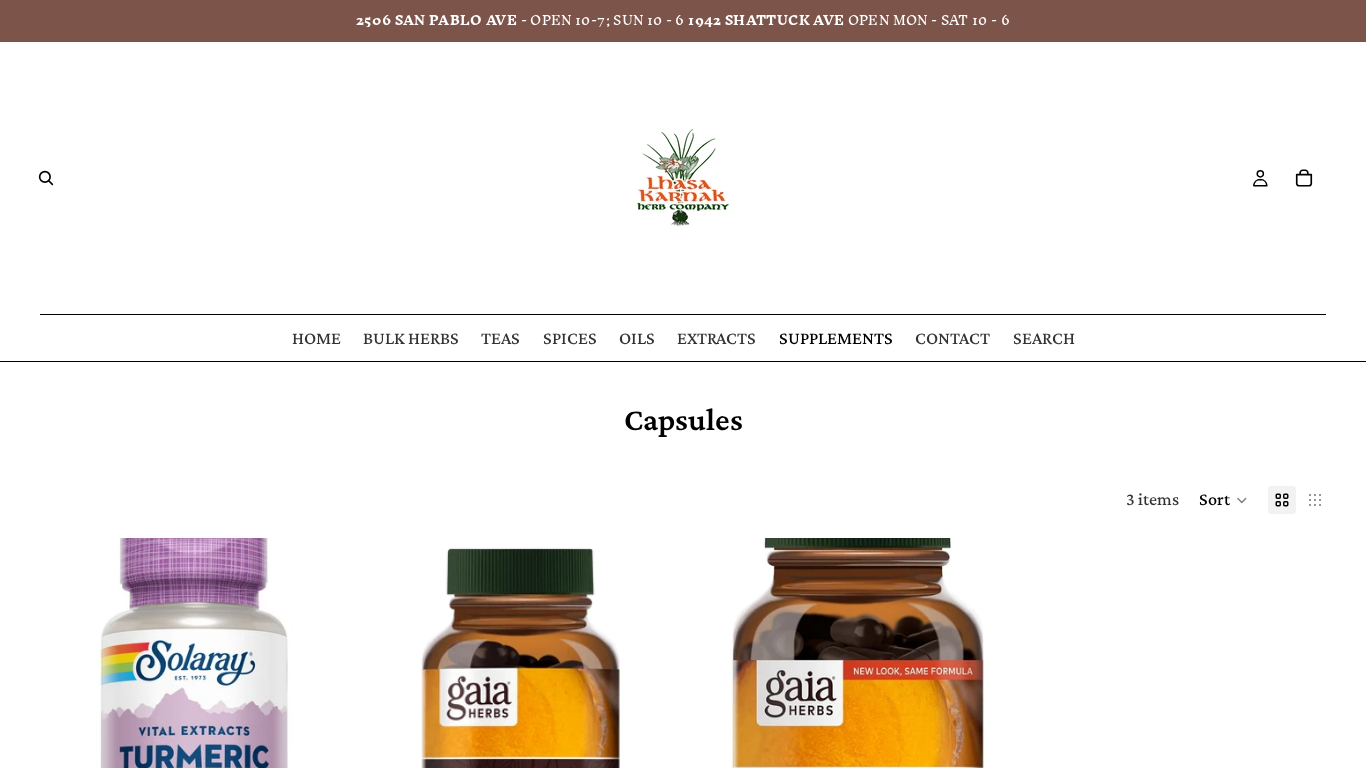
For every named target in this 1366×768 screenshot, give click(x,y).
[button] (1223, 500)
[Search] (46, 178)
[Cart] (1304, 178)
